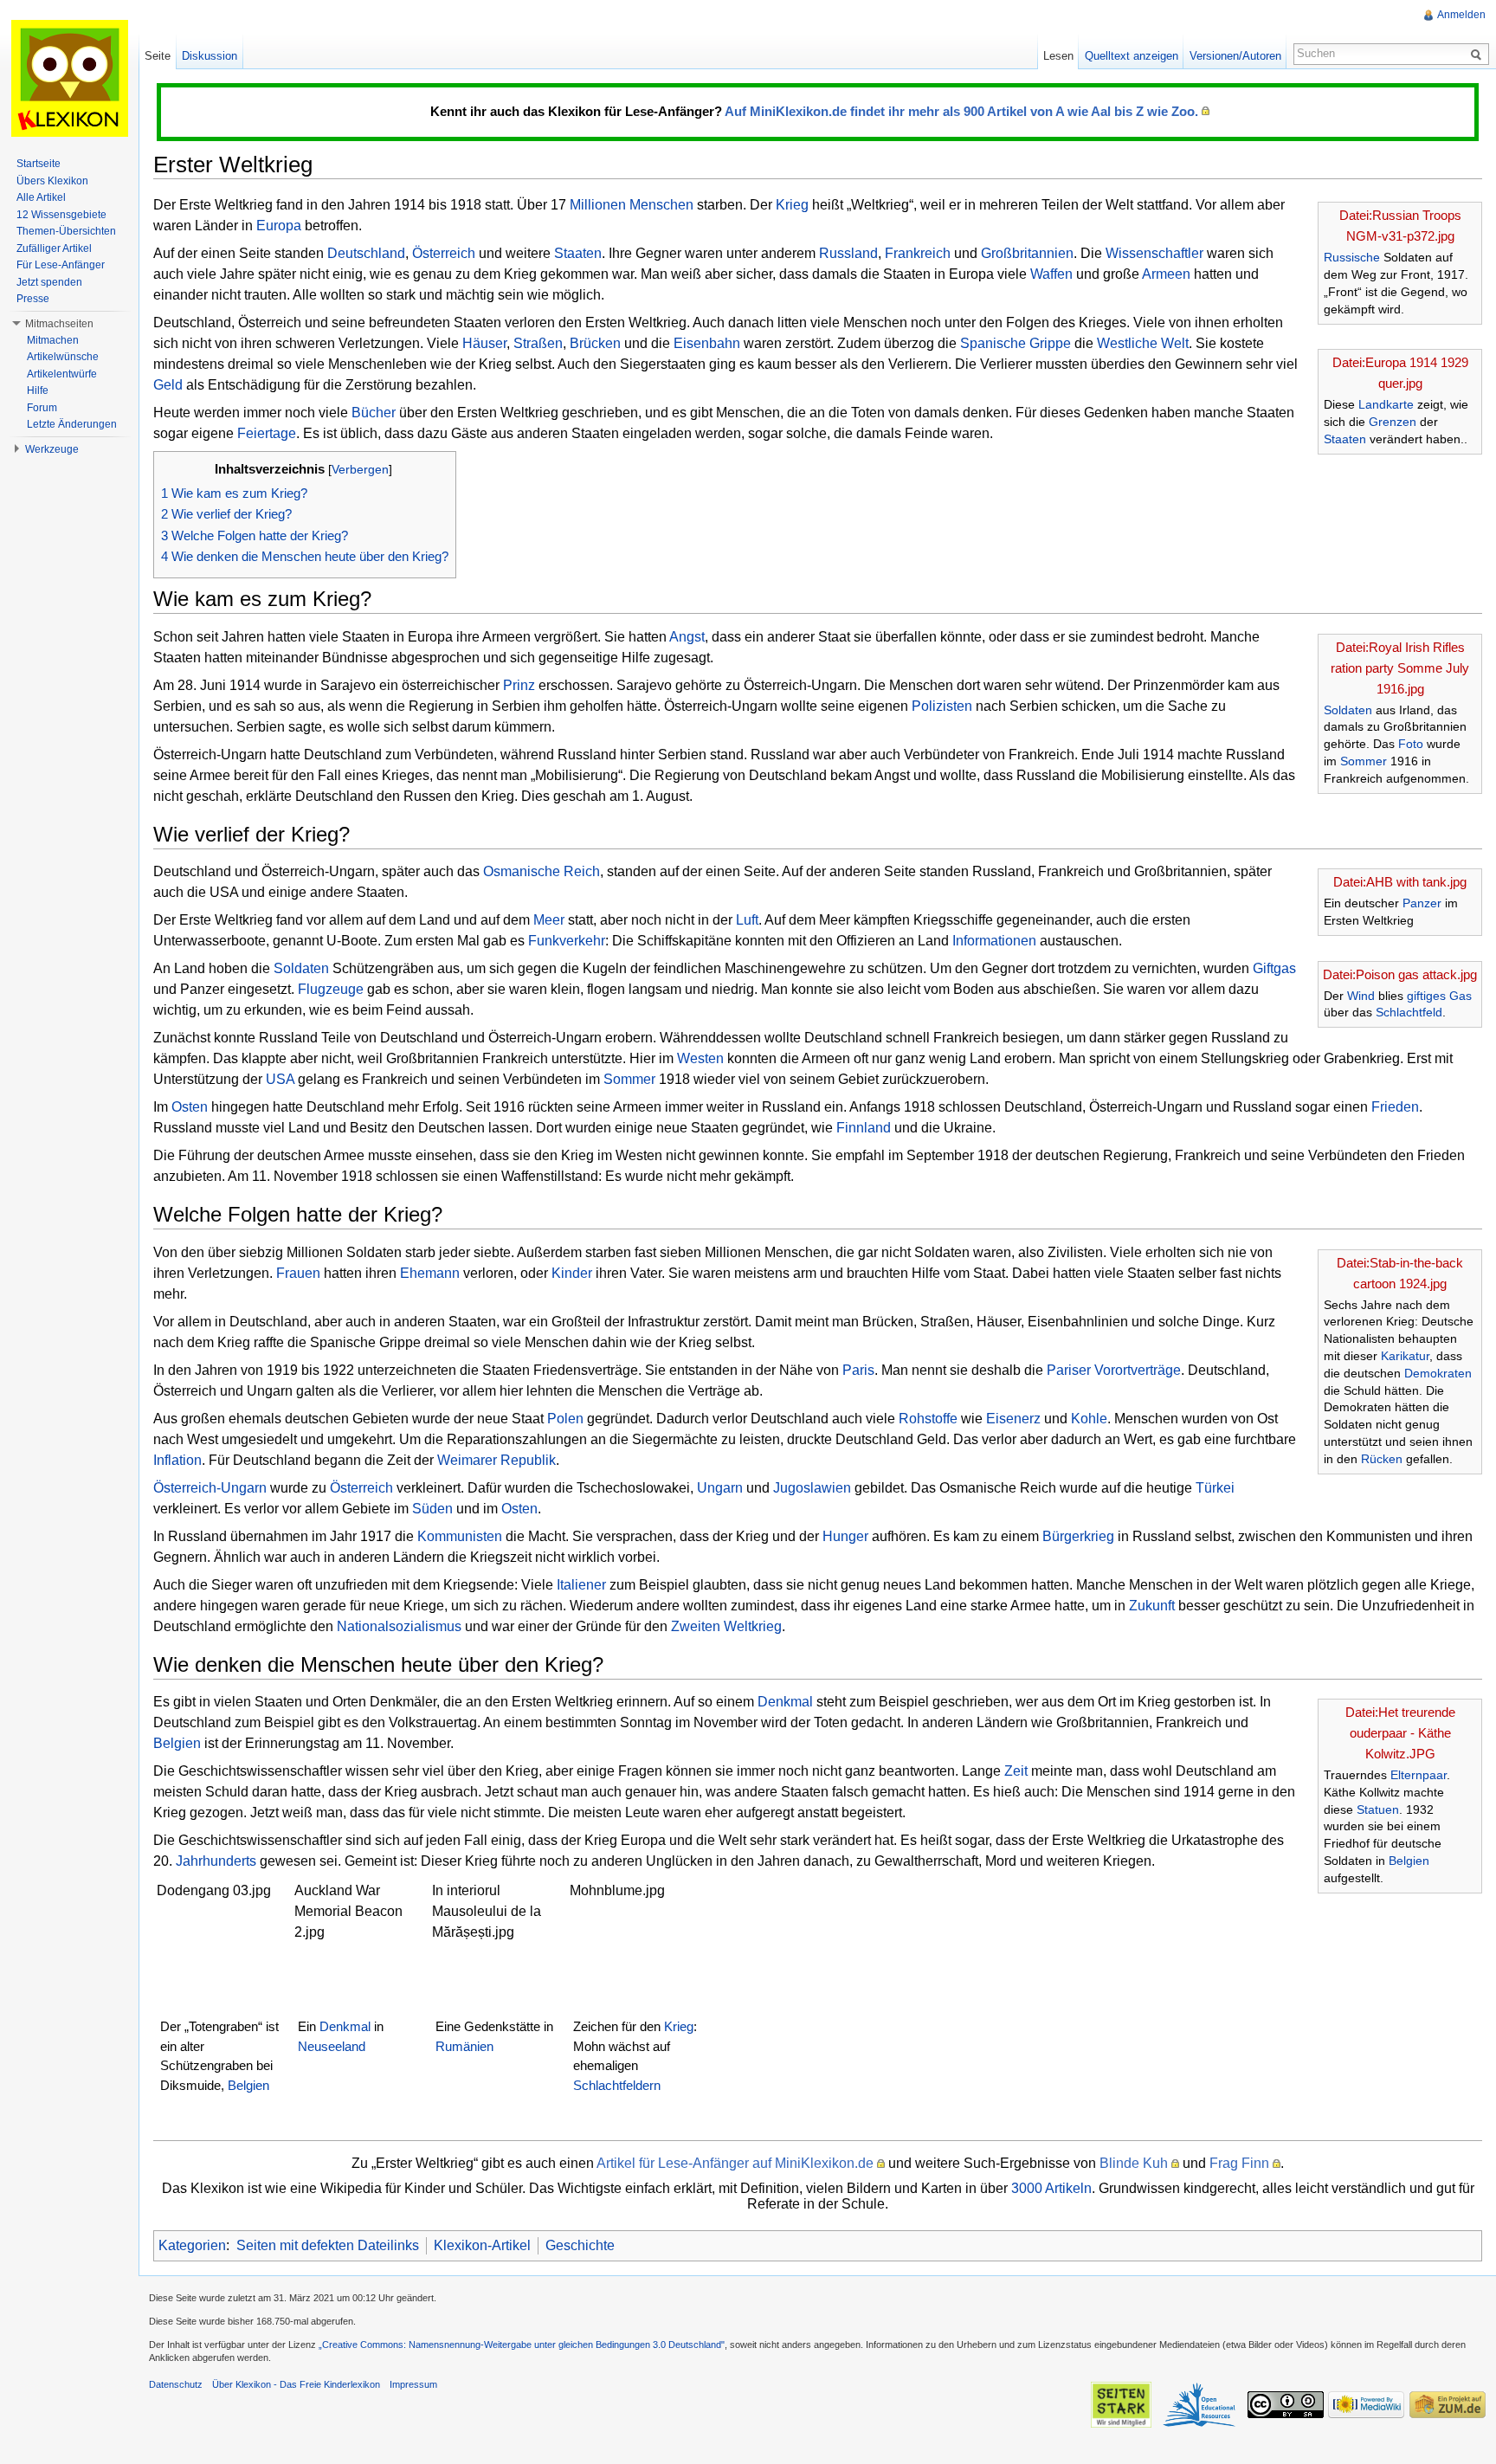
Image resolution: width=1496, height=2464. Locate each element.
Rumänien (464, 2046)
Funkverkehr (567, 941)
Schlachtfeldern (617, 2085)
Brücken (595, 343)
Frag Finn (1239, 2163)
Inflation (177, 1460)
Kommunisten (460, 1536)
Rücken (1382, 1459)
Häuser (484, 343)
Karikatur (1405, 1356)
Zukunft (1152, 1606)
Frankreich (918, 253)
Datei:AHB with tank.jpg (1400, 882)
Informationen (994, 941)
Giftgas (1274, 968)
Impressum (413, 2384)
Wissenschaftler (1154, 253)
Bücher (374, 413)
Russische (1352, 257)
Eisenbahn (707, 343)
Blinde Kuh (1134, 2163)
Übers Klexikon (52, 181)
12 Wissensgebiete (61, 215)
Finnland (864, 1128)
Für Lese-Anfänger (61, 265)
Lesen (1058, 56)
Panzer (1422, 903)
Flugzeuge (331, 989)
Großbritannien (1027, 253)
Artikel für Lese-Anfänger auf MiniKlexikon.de (735, 2163)
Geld (168, 385)
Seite (158, 56)
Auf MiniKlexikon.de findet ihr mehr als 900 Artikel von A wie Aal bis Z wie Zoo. (961, 111)
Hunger (845, 1536)
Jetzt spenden (49, 282)
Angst (687, 637)
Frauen (298, 1273)
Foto (1411, 744)
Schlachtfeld (1409, 1012)
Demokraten (1438, 1373)
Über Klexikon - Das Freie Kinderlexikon (296, 2384)
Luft (747, 920)
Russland (848, 253)
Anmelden (1461, 15)
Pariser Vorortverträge (1114, 1370)
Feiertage (267, 433)
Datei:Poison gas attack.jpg (1400, 974)
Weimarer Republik (497, 1460)
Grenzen (1393, 422)
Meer (549, 920)
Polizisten (942, 706)
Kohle (1089, 1419)
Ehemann (430, 1273)
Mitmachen (53, 340)
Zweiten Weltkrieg (726, 1626)
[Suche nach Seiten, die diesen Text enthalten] (1479, 54)
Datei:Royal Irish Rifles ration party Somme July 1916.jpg (1400, 668)
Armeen (1166, 274)
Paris (858, 1370)
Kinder (572, 1273)
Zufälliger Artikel (54, 248)
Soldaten (1348, 710)
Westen (700, 1058)
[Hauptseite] (69, 78)
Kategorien (192, 2245)
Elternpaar (1419, 1775)
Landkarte (1386, 404)
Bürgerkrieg (1078, 1536)
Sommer (1364, 761)
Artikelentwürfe (62, 374)
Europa (279, 226)
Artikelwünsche (63, 357)
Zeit (1016, 1771)
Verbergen (360, 469)
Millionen (598, 205)
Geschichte (580, 2245)
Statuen (1378, 1809)
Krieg (792, 205)
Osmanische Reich (542, 871)
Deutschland (366, 253)
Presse (33, 299)
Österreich (444, 253)
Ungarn (720, 1488)
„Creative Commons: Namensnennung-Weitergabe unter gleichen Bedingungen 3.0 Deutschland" (522, 2345)
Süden (432, 1509)
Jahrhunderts (216, 1861)
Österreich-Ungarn (210, 1488)
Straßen (538, 343)
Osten (190, 1107)
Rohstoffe (928, 1419)
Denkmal (785, 1702)
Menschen (661, 205)
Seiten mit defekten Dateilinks (328, 2245)
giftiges (1426, 996)
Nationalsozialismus (399, 1626)
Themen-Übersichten (66, 231)
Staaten (1345, 439)
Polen (565, 1419)
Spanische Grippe (1016, 343)
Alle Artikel (41, 197)
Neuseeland (332, 2046)
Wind (1361, 996)
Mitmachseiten (59, 324)
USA (280, 1079)
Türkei (1215, 1488)
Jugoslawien (812, 1488)
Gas (1461, 996)
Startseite (39, 164)
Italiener (581, 1585)
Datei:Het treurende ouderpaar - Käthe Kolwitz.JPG (1400, 1733)
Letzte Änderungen (72, 424)
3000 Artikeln (1051, 2188)
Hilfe (38, 390)
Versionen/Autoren (1235, 56)
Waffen (1051, 274)
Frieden (1395, 1107)
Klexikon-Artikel (482, 2245)
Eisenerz (1013, 1419)
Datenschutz (176, 2384)
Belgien (1409, 1861)
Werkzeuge (52, 449)
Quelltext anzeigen (1132, 56)
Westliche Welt (1143, 343)
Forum (42, 408)
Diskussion (210, 56)
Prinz (519, 685)
